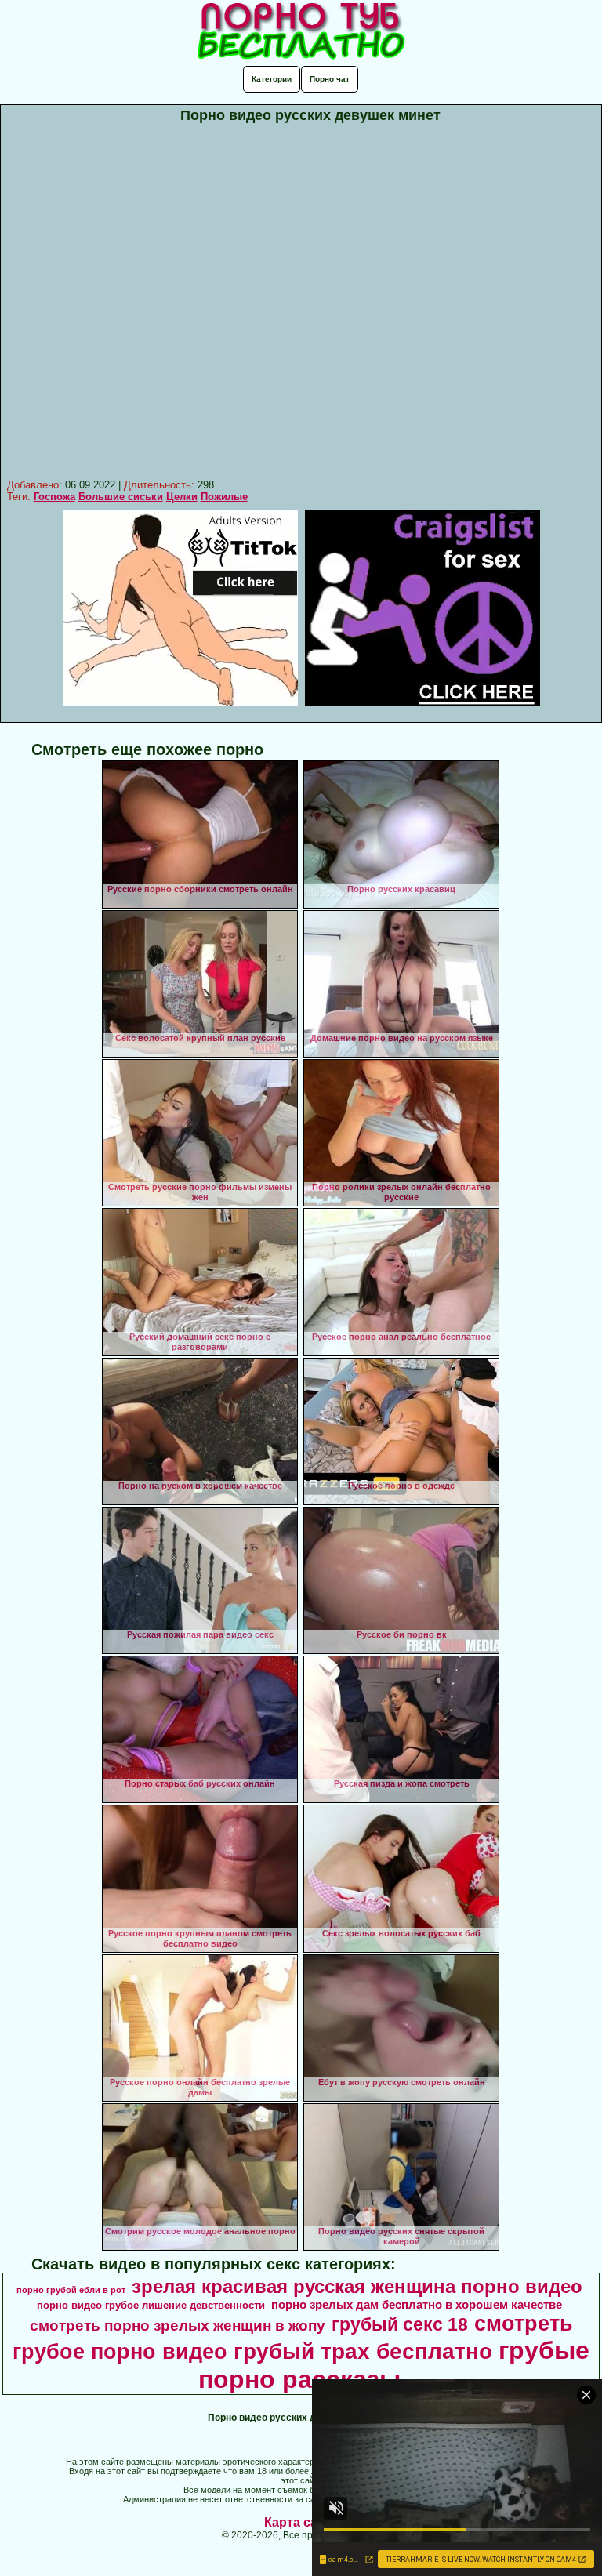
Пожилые (224, 497)
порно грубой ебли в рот (71, 2290)
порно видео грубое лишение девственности (151, 2305)
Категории (272, 79)
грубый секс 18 (400, 2324)
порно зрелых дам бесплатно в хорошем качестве (417, 2305)
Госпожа (54, 497)
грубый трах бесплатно (363, 2351)
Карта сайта (301, 2522)
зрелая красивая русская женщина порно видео (357, 2286)
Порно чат (330, 79)
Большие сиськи (121, 497)
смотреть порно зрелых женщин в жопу (178, 2326)
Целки (182, 497)
